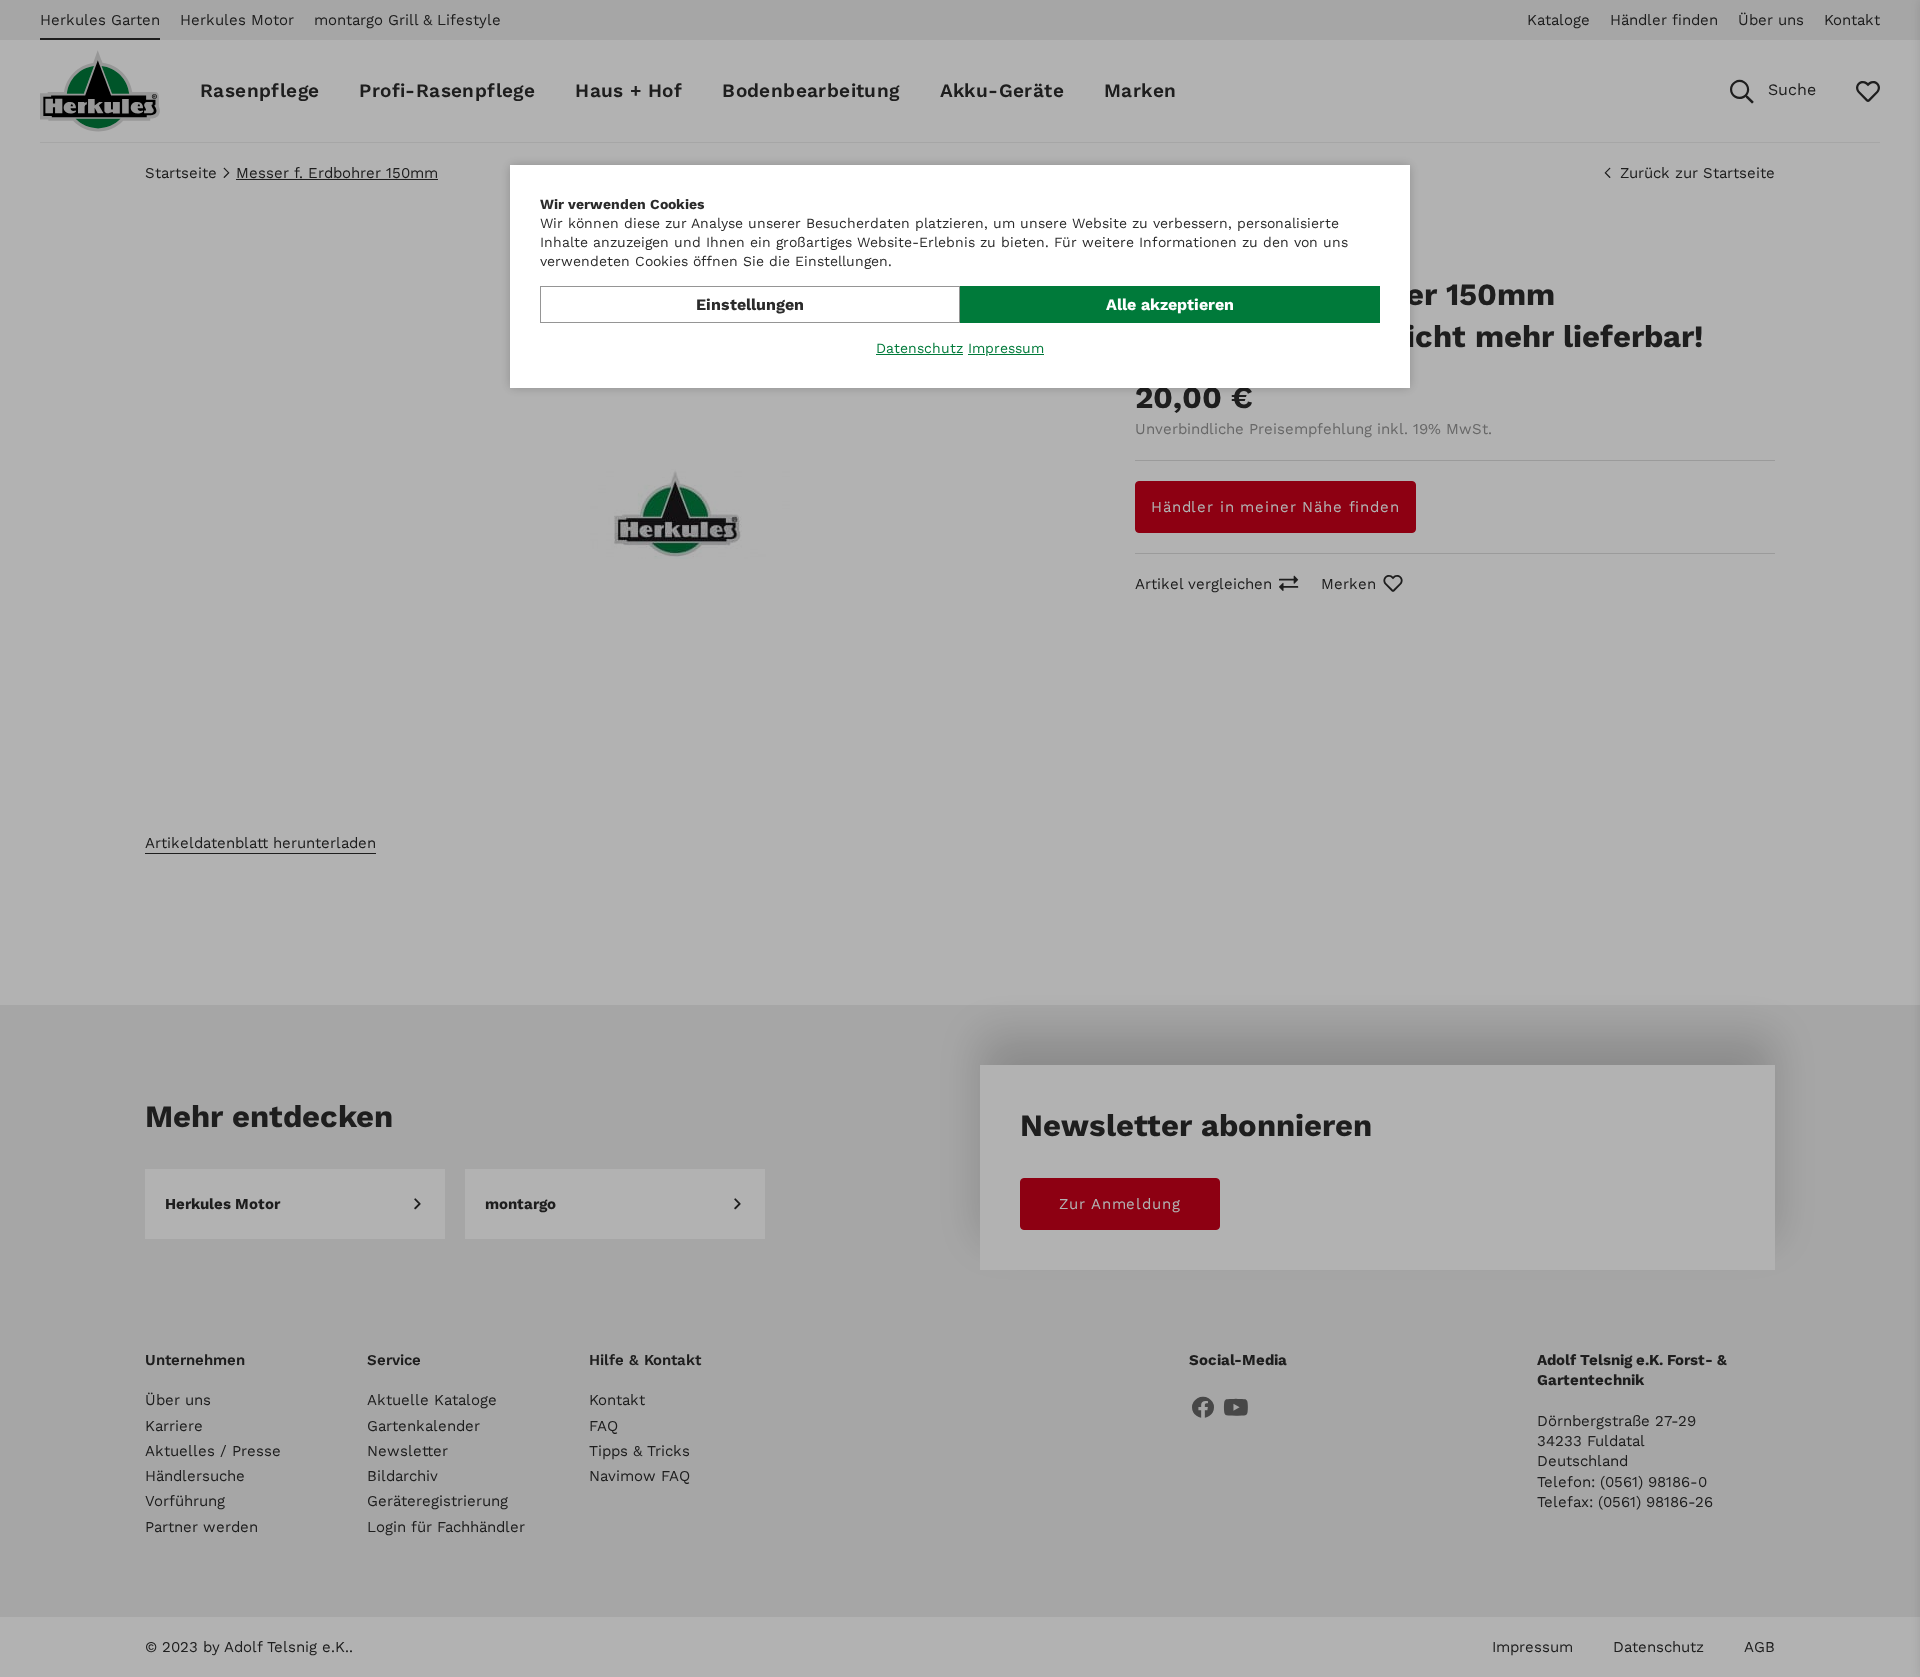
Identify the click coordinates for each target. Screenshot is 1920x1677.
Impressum (1006, 348)
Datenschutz (919, 348)
